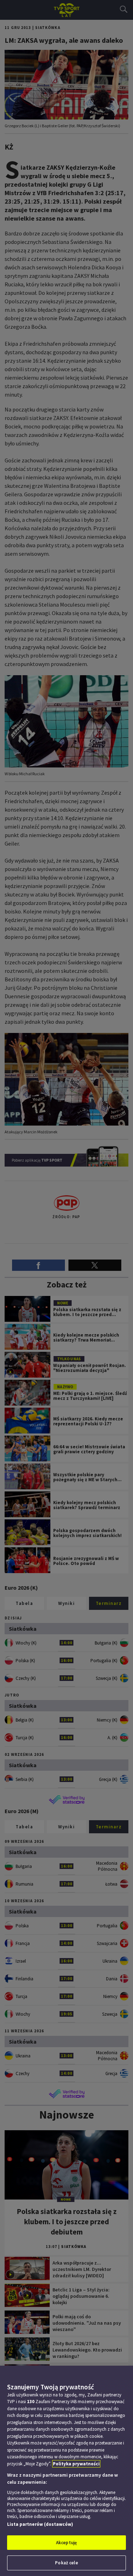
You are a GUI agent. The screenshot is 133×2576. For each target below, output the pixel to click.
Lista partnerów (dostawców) (40, 2524)
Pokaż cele (66, 2563)
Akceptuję (66, 2543)
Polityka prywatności (76, 2464)
